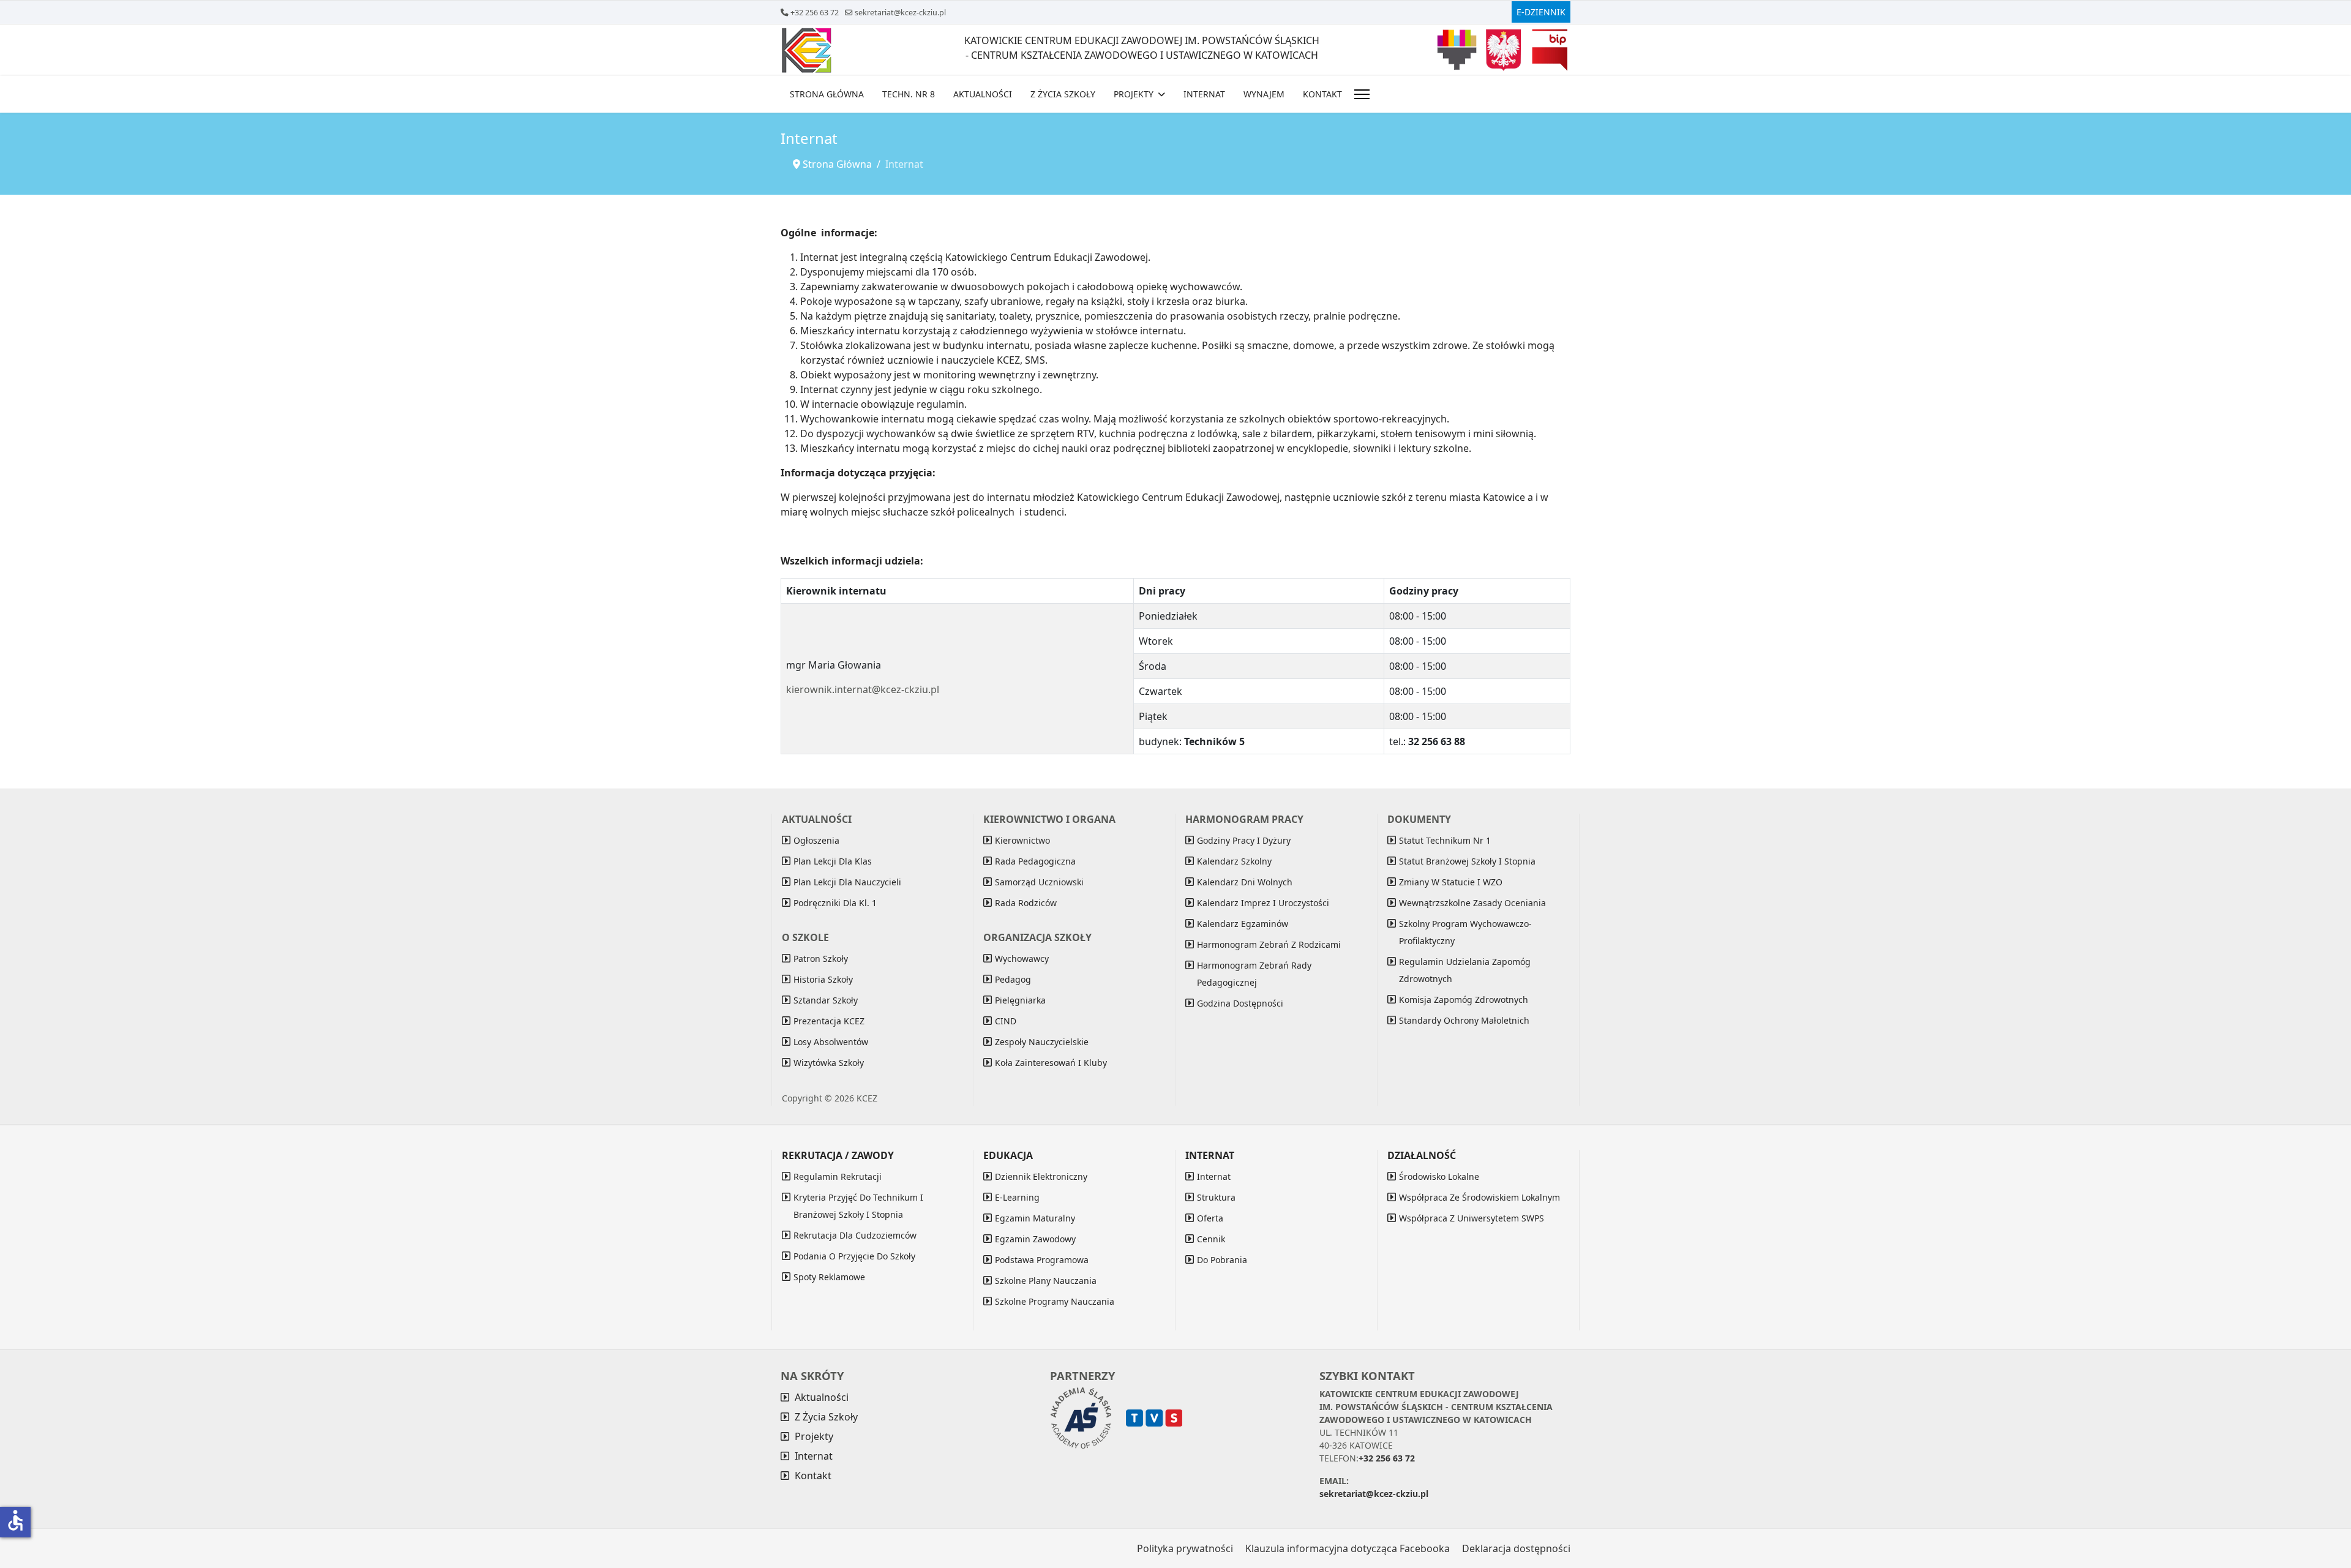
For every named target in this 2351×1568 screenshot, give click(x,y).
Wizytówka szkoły (829, 1063)
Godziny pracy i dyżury (1244, 840)
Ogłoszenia (816, 840)
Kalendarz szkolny (1234, 861)
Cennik (1211, 1239)
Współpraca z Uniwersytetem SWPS (1472, 1218)
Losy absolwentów (831, 1042)
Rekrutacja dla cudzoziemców (855, 1235)
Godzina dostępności (1240, 1003)
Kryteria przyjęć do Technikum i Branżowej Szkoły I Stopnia (858, 1206)
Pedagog (1013, 979)
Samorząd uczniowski (1039, 882)
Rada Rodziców (1026, 903)
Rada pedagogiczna (1035, 861)
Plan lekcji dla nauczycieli (847, 882)
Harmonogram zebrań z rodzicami (1269, 944)
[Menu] (1362, 94)
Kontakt (1322, 94)
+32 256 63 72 (815, 13)
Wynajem (1264, 94)
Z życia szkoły (1063, 94)
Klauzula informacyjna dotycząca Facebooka (1348, 1548)
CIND (1006, 1021)
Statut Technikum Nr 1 (1445, 840)
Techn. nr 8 (909, 94)
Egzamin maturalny (1035, 1218)
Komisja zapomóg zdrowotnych (1464, 1000)
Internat (1204, 94)
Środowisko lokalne (1439, 1176)
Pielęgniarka (1020, 1000)
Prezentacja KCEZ (829, 1021)
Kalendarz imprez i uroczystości (1263, 903)
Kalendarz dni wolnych (1245, 882)
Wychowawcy (1022, 958)
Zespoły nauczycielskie (1042, 1042)
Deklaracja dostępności (1516, 1548)
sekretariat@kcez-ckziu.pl (900, 13)
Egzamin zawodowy (1035, 1239)
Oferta (1210, 1218)
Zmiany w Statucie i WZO (1451, 882)
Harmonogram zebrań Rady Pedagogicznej (1254, 974)
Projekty (1134, 94)
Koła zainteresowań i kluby (1051, 1063)
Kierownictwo (1022, 840)
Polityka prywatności (1185, 1548)
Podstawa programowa (1042, 1260)
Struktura (1216, 1197)
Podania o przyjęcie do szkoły (854, 1256)
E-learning (1017, 1197)
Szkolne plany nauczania (1046, 1281)
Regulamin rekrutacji (838, 1176)
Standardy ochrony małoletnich (1464, 1020)
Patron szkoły (821, 958)
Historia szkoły (823, 979)
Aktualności (983, 94)
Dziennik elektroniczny (1041, 1176)
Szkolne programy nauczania (1055, 1301)
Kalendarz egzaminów (1243, 924)
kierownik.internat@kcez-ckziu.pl (863, 689)
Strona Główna (827, 94)
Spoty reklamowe (829, 1277)
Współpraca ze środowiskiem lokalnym (1479, 1197)
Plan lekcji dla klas (833, 861)
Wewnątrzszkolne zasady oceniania (1472, 903)
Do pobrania (1222, 1260)
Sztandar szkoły (826, 1000)
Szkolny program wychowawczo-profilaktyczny (1465, 932)
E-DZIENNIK (1541, 12)
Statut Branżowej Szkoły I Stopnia (1467, 861)
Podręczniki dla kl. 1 (835, 903)
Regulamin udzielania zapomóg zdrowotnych (1465, 970)
